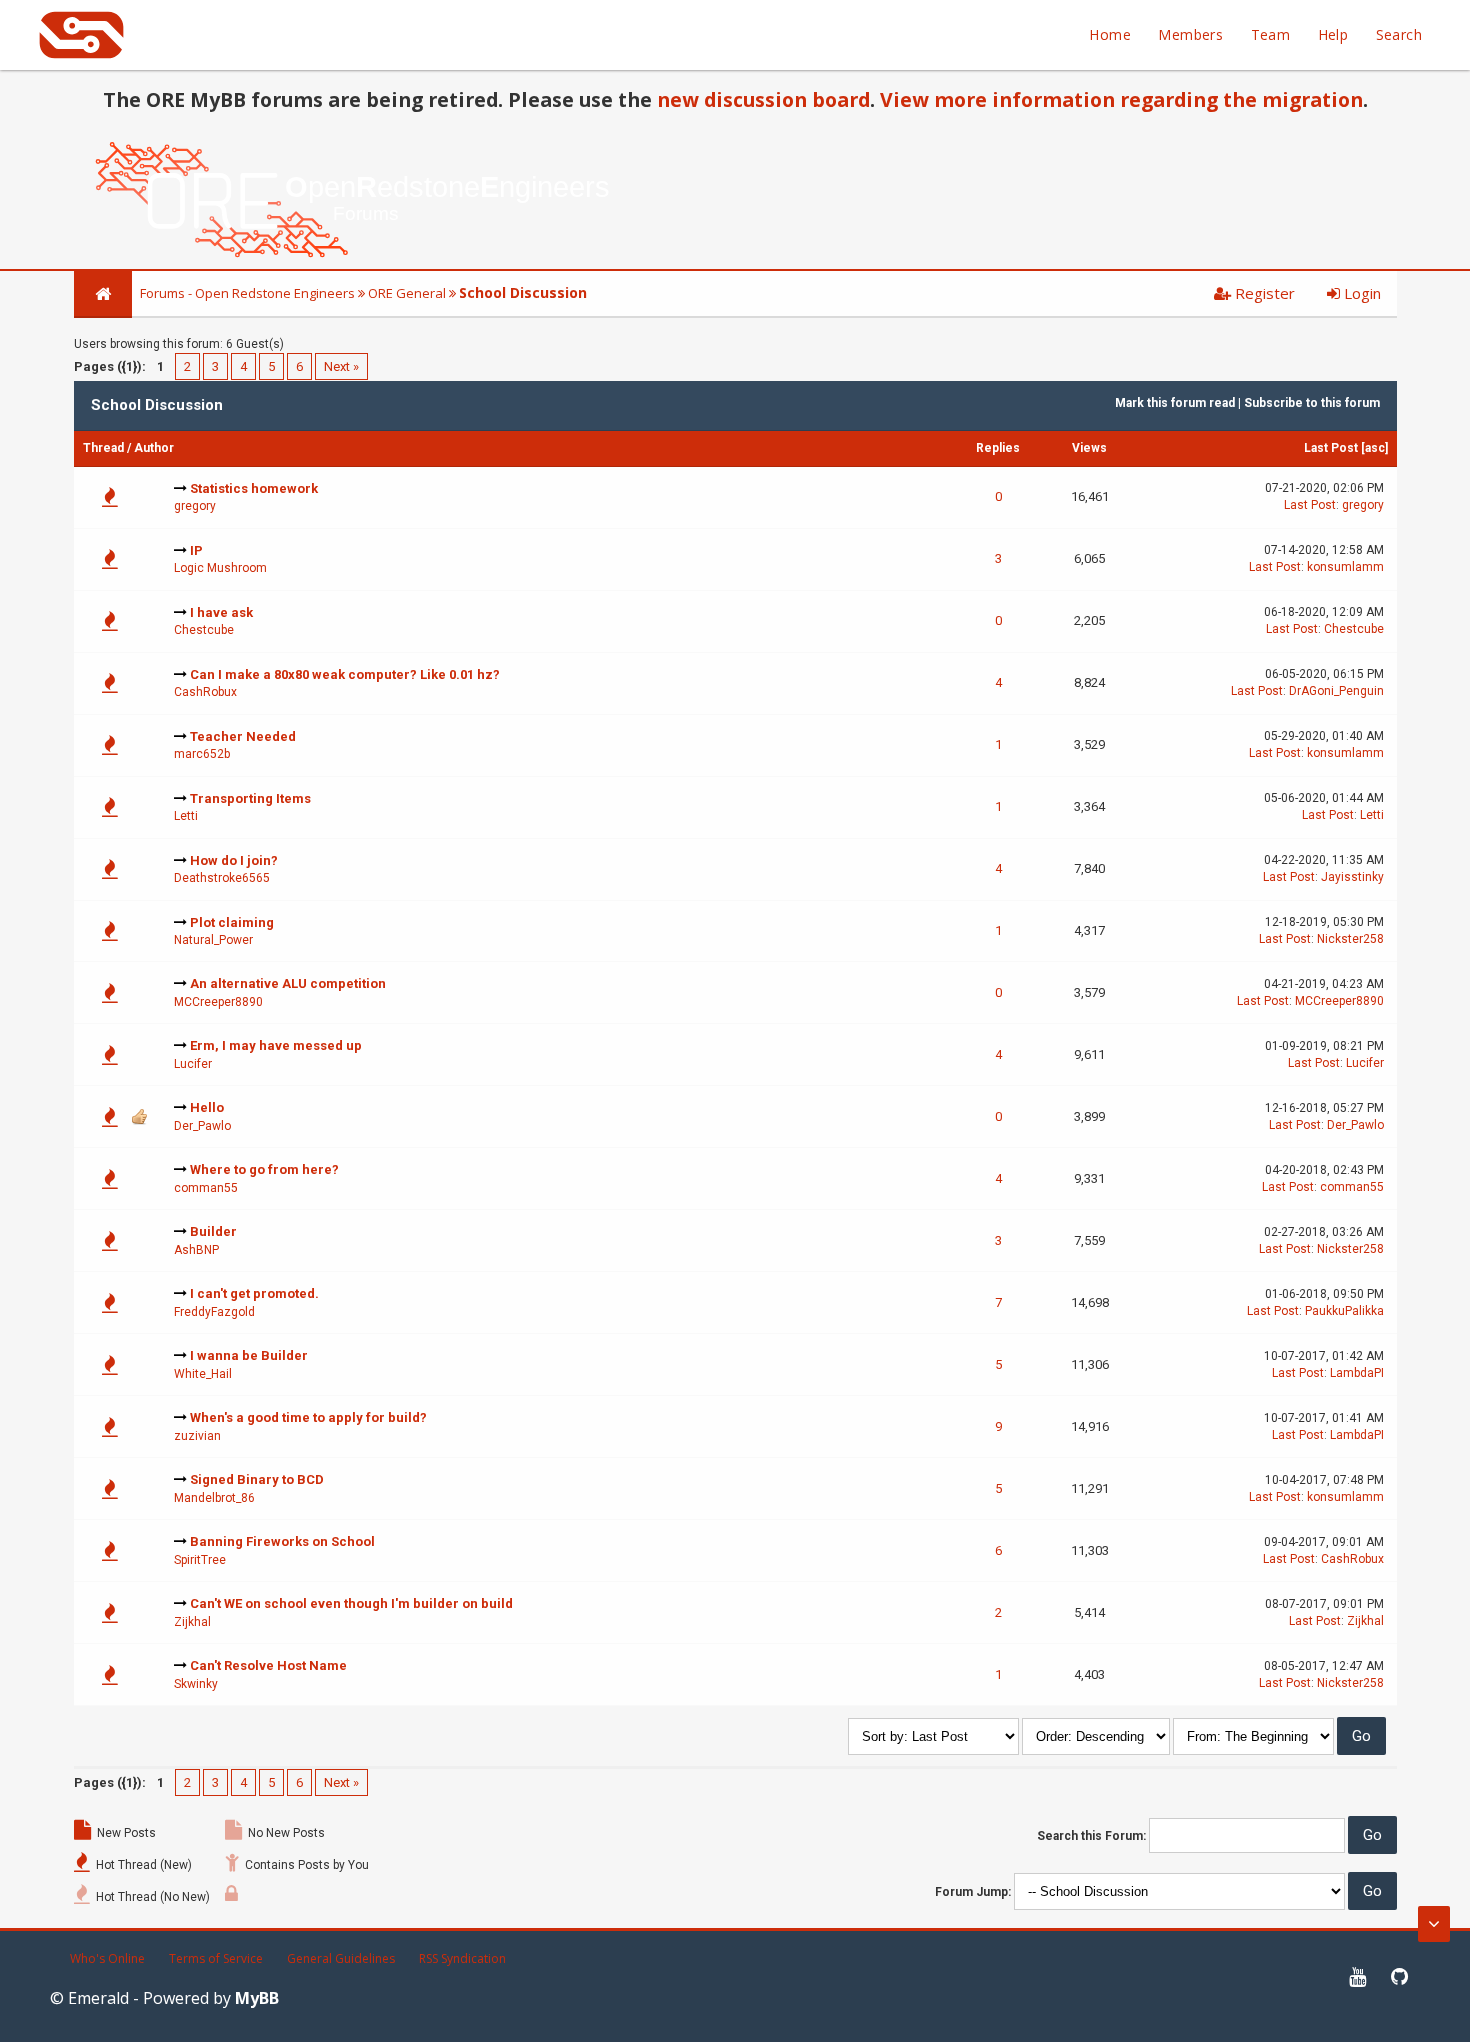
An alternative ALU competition (288, 983)
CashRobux (205, 692)
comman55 (206, 1188)
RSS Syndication (462, 1958)
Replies (998, 448)
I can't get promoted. (254, 1293)
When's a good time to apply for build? (308, 1417)
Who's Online (107, 1958)
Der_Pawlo (202, 1126)
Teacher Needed (243, 736)
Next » (341, 366)
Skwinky (196, 1684)
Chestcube (204, 630)
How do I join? (234, 860)
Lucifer (193, 1064)
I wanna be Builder (249, 1355)
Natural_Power (213, 940)
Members (1190, 34)
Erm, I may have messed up (276, 1045)
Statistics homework (254, 488)
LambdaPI (1357, 1373)
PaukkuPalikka (1344, 1311)
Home (1110, 34)
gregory (195, 506)
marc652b (202, 754)
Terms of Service (216, 1958)
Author (154, 448)
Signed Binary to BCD (257, 1479)
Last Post (1331, 448)
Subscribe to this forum (1312, 403)
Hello (207, 1107)
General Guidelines (341, 1958)
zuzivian (197, 1436)
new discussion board (763, 99)
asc (1375, 448)
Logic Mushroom (220, 568)
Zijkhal (192, 1622)
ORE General (407, 293)
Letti (186, 816)
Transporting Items (250, 798)
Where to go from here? (264, 1169)
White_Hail (203, 1374)
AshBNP (196, 1250)
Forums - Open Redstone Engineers (247, 293)
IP (196, 550)
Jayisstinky (1352, 877)
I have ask (221, 612)
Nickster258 (1350, 939)
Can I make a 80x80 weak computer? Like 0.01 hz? (345, 674)
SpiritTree (200, 1560)
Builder (213, 1231)
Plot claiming (232, 922)
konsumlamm (1345, 567)
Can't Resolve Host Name (268, 1665)
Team (1271, 34)
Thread (103, 448)
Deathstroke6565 (222, 878)
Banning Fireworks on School (282, 1541)
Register (1263, 293)
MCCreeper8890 (218, 1002)
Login (1360, 293)
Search (1399, 34)
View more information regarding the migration (1121, 99)
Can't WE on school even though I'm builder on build (351, 1603)
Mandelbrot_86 (214, 1498)
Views (1089, 448)
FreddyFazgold (214, 1312)
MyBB (257, 1998)
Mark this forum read (1175, 403)
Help (1333, 34)
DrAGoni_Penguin (1336, 691)
